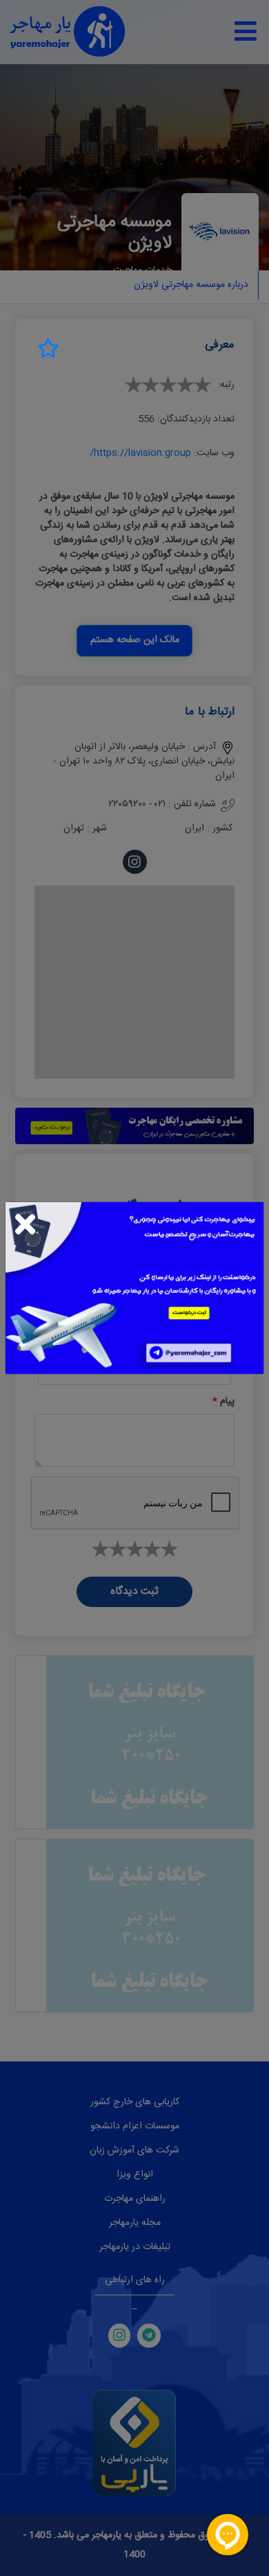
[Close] (25, 1224)
